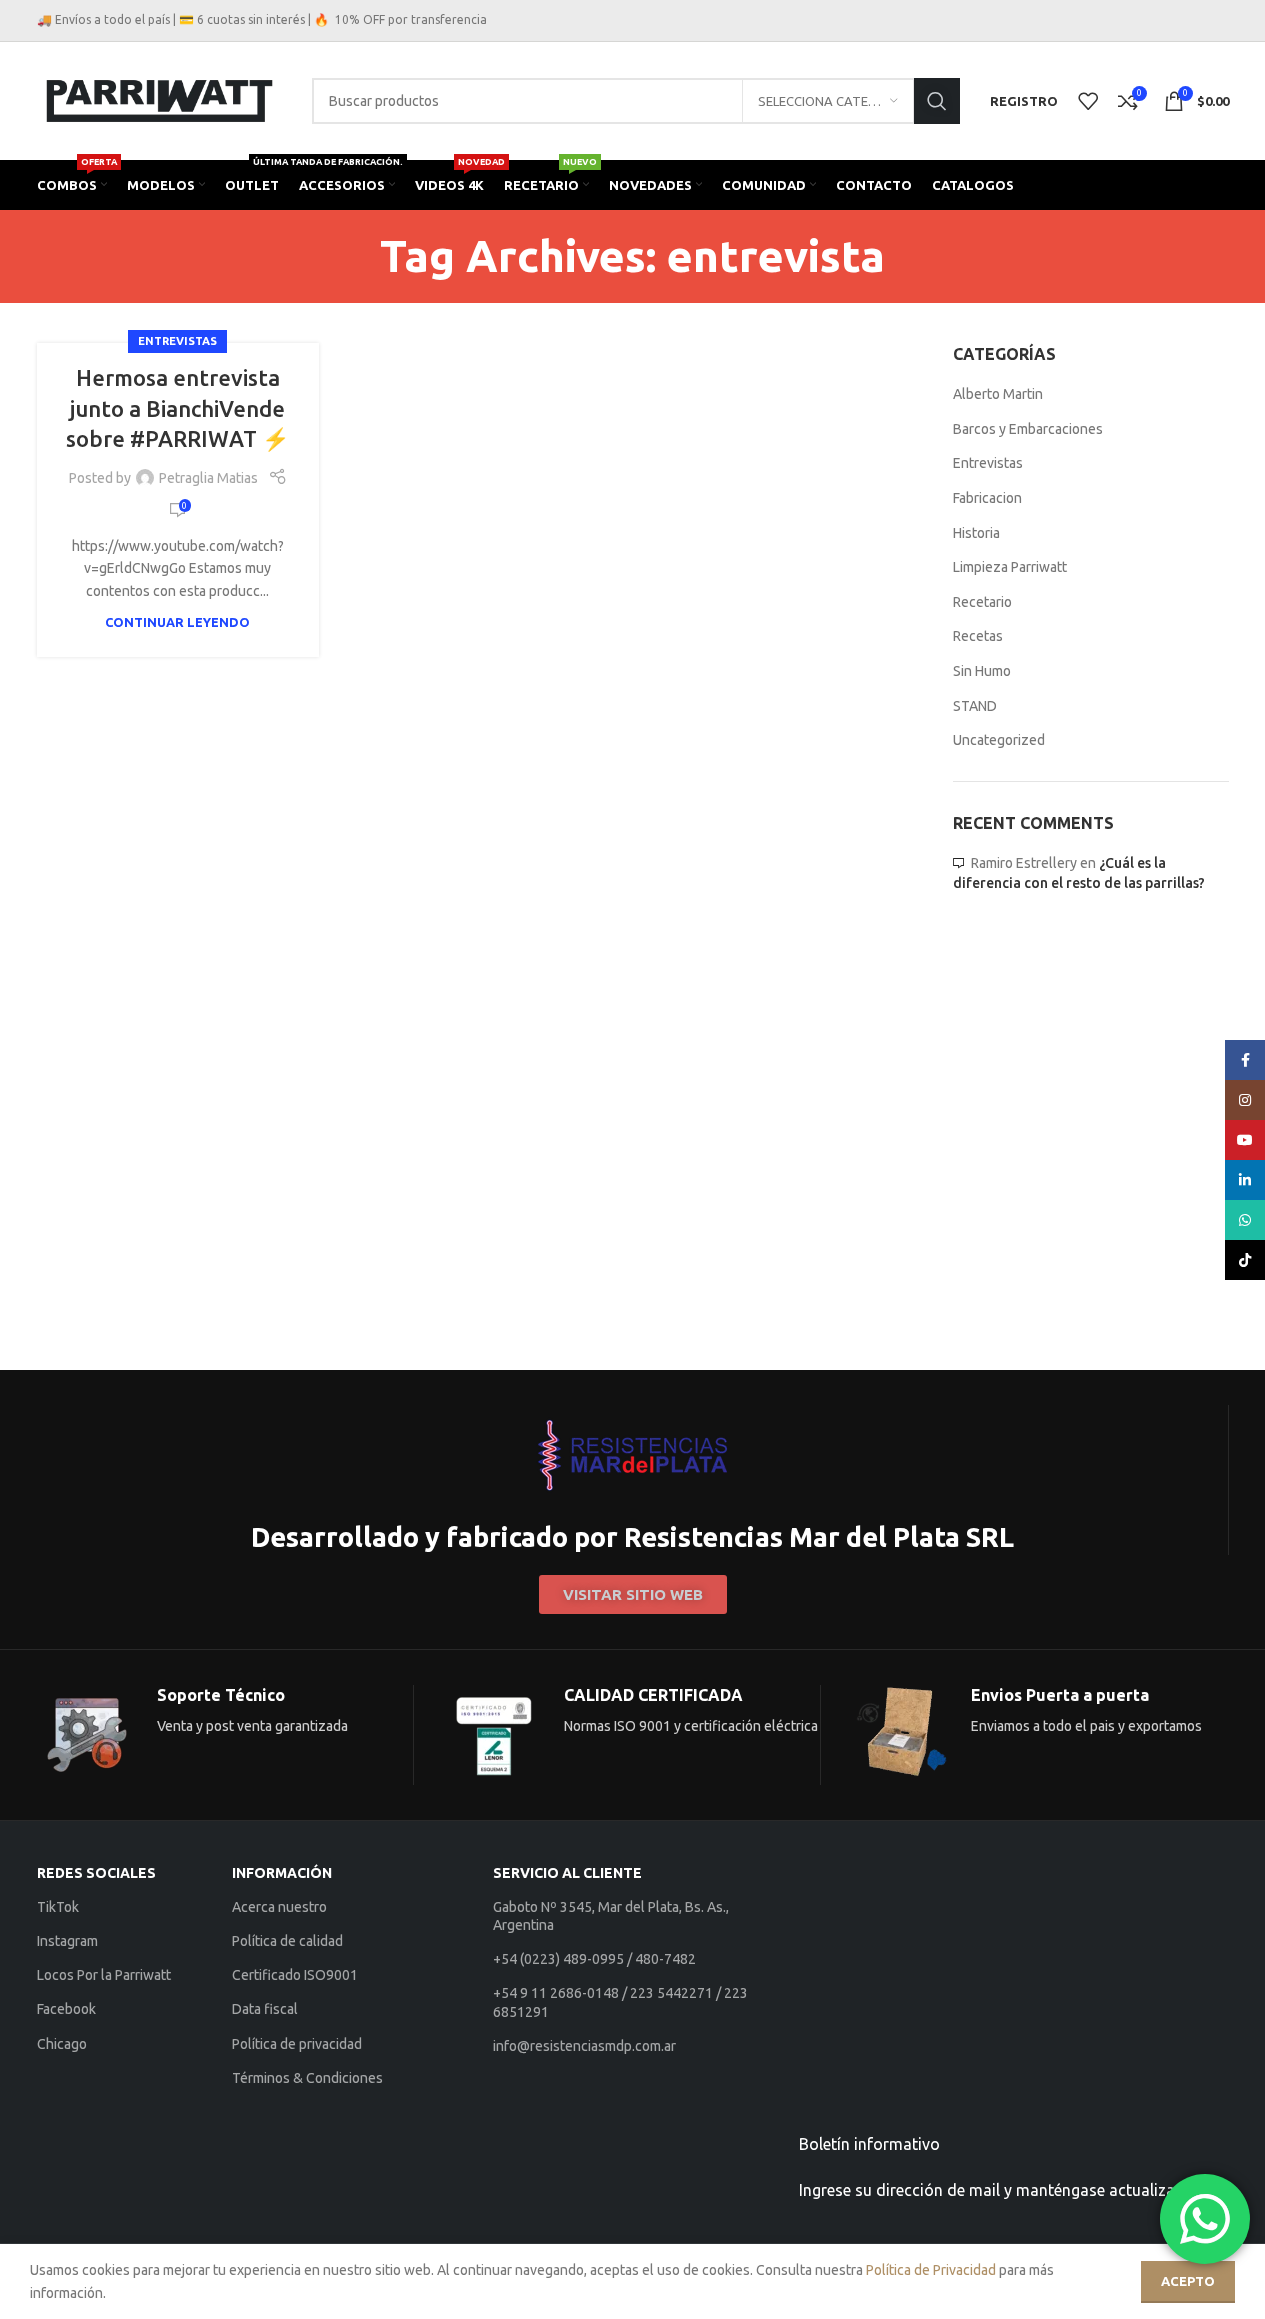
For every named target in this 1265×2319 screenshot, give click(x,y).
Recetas (978, 636)
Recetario (982, 602)
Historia (976, 533)
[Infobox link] (632, 1480)
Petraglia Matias (208, 478)
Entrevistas (177, 341)
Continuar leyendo (177, 622)
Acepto (1188, 2281)
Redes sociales (96, 1873)
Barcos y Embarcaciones (1028, 429)
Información (282, 1873)
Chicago (62, 2044)
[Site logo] (159, 100)
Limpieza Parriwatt (1010, 567)
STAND (975, 706)
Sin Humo (982, 671)
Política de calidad (287, 1941)
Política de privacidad (297, 2044)
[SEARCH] (937, 101)
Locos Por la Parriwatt (104, 1975)
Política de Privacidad (931, 2270)
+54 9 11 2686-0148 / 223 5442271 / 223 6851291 (620, 2002)
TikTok (58, 1907)
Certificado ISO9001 (295, 1975)
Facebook (66, 2009)
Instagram (67, 1941)
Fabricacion (987, 498)
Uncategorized (999, 740)
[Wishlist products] (1088, 101)
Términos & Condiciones (307, 2078)
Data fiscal (265, 2009)
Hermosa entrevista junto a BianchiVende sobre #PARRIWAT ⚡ (177, 408)
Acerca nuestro (279, 1907)
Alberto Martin (998, 394)
